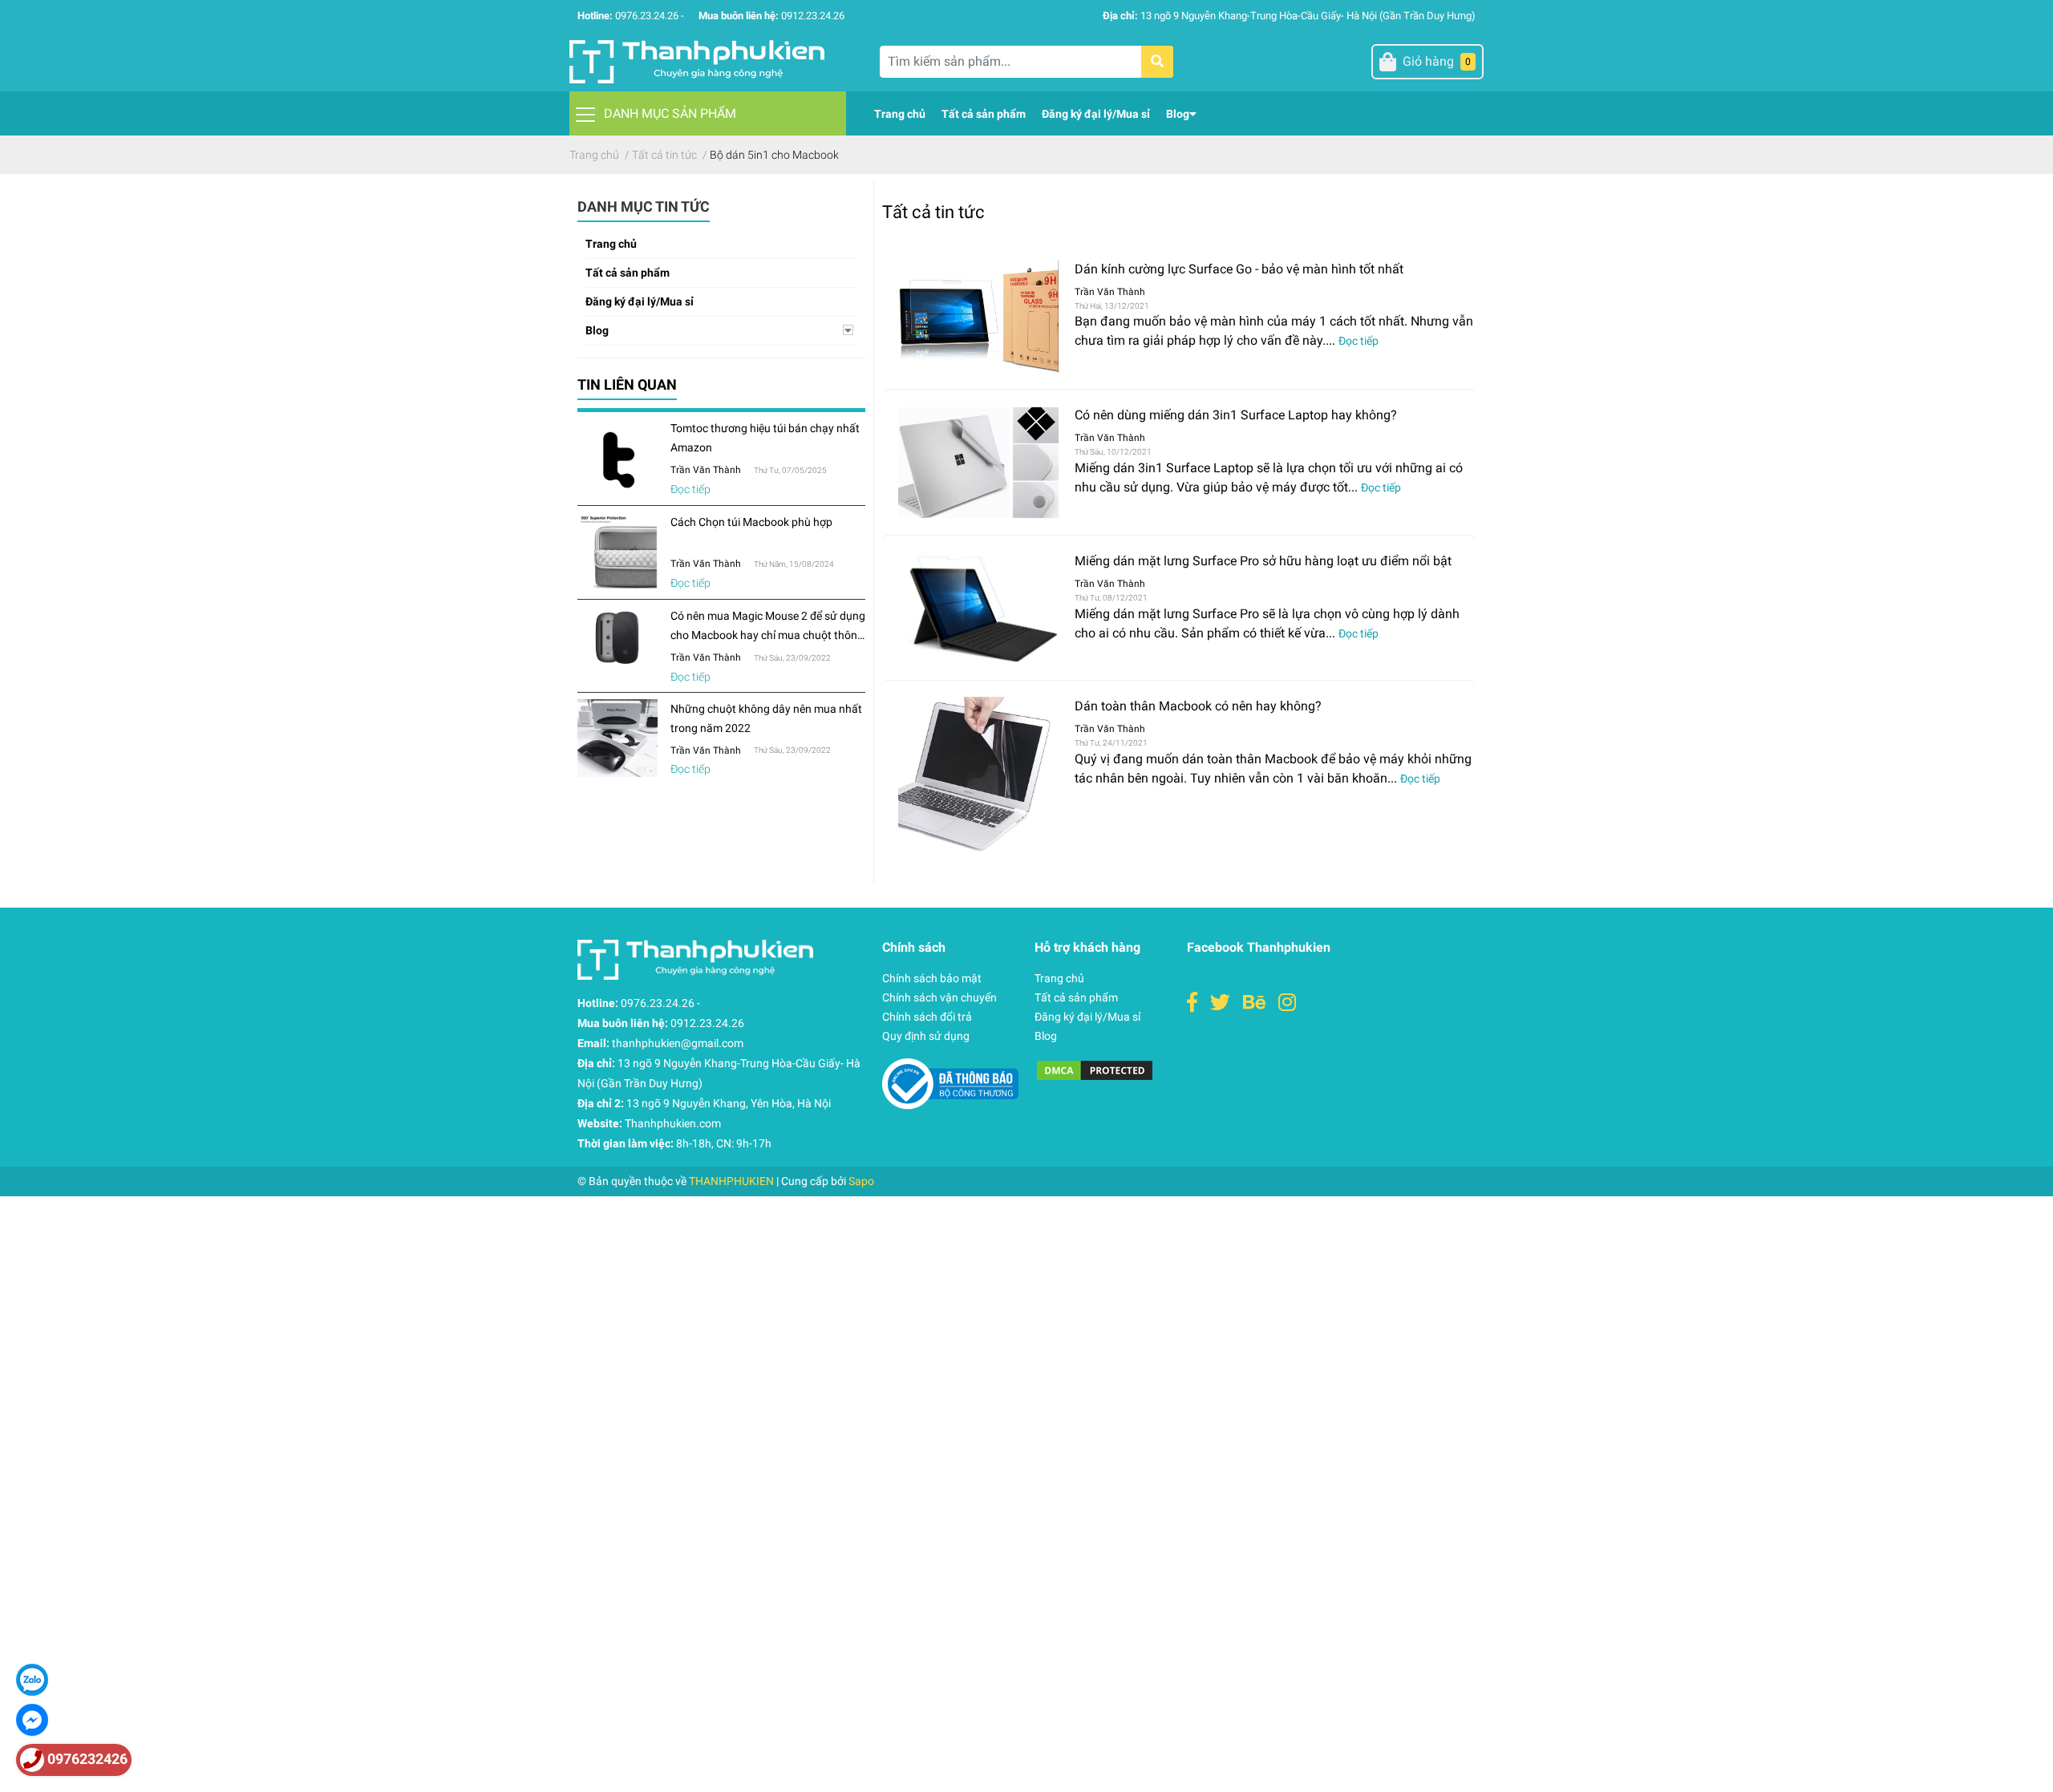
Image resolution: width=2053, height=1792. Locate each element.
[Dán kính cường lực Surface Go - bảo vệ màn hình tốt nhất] (978, 317)
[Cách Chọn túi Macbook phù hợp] (618, 552)
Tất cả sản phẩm (628, 273)
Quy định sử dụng (926, 1036)
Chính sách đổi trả (927, 1017)
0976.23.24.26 (647, 16)
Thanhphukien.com (673, 1123)
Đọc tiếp (690, 489)
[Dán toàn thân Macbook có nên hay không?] (978, 775)
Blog (597, 330)
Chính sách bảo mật (932, 978)
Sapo (861, 1181)
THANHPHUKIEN (731, 1181)
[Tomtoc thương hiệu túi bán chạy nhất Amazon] (618, 459)
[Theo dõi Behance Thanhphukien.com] (1254, 1003)
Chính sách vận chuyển (939, 997)
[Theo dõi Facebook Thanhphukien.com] (1192, 1003)
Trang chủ (611, 244)
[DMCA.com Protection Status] (1095, 1069)
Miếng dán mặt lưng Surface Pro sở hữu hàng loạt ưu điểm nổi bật (1263, 561)
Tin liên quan (627, 384)
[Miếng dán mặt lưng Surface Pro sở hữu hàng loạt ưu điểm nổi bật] (978, 608)
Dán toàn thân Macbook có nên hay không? (1198, 706)
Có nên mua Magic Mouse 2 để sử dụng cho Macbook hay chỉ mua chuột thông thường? (768, 635)
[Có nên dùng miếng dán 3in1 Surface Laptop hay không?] (978, 462)
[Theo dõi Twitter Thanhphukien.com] (1220, 1003)
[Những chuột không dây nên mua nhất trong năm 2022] (618, 738)
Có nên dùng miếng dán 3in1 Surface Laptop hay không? (1236, 415)
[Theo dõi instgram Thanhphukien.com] (1287, 1003)
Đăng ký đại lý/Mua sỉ (640, 301)
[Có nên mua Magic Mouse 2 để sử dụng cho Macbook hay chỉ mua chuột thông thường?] (618, 638)
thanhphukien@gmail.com (678, 1043)
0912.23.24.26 (813, 16)
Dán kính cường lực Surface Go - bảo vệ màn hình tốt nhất (1239, 269)
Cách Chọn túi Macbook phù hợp (751, 522)
